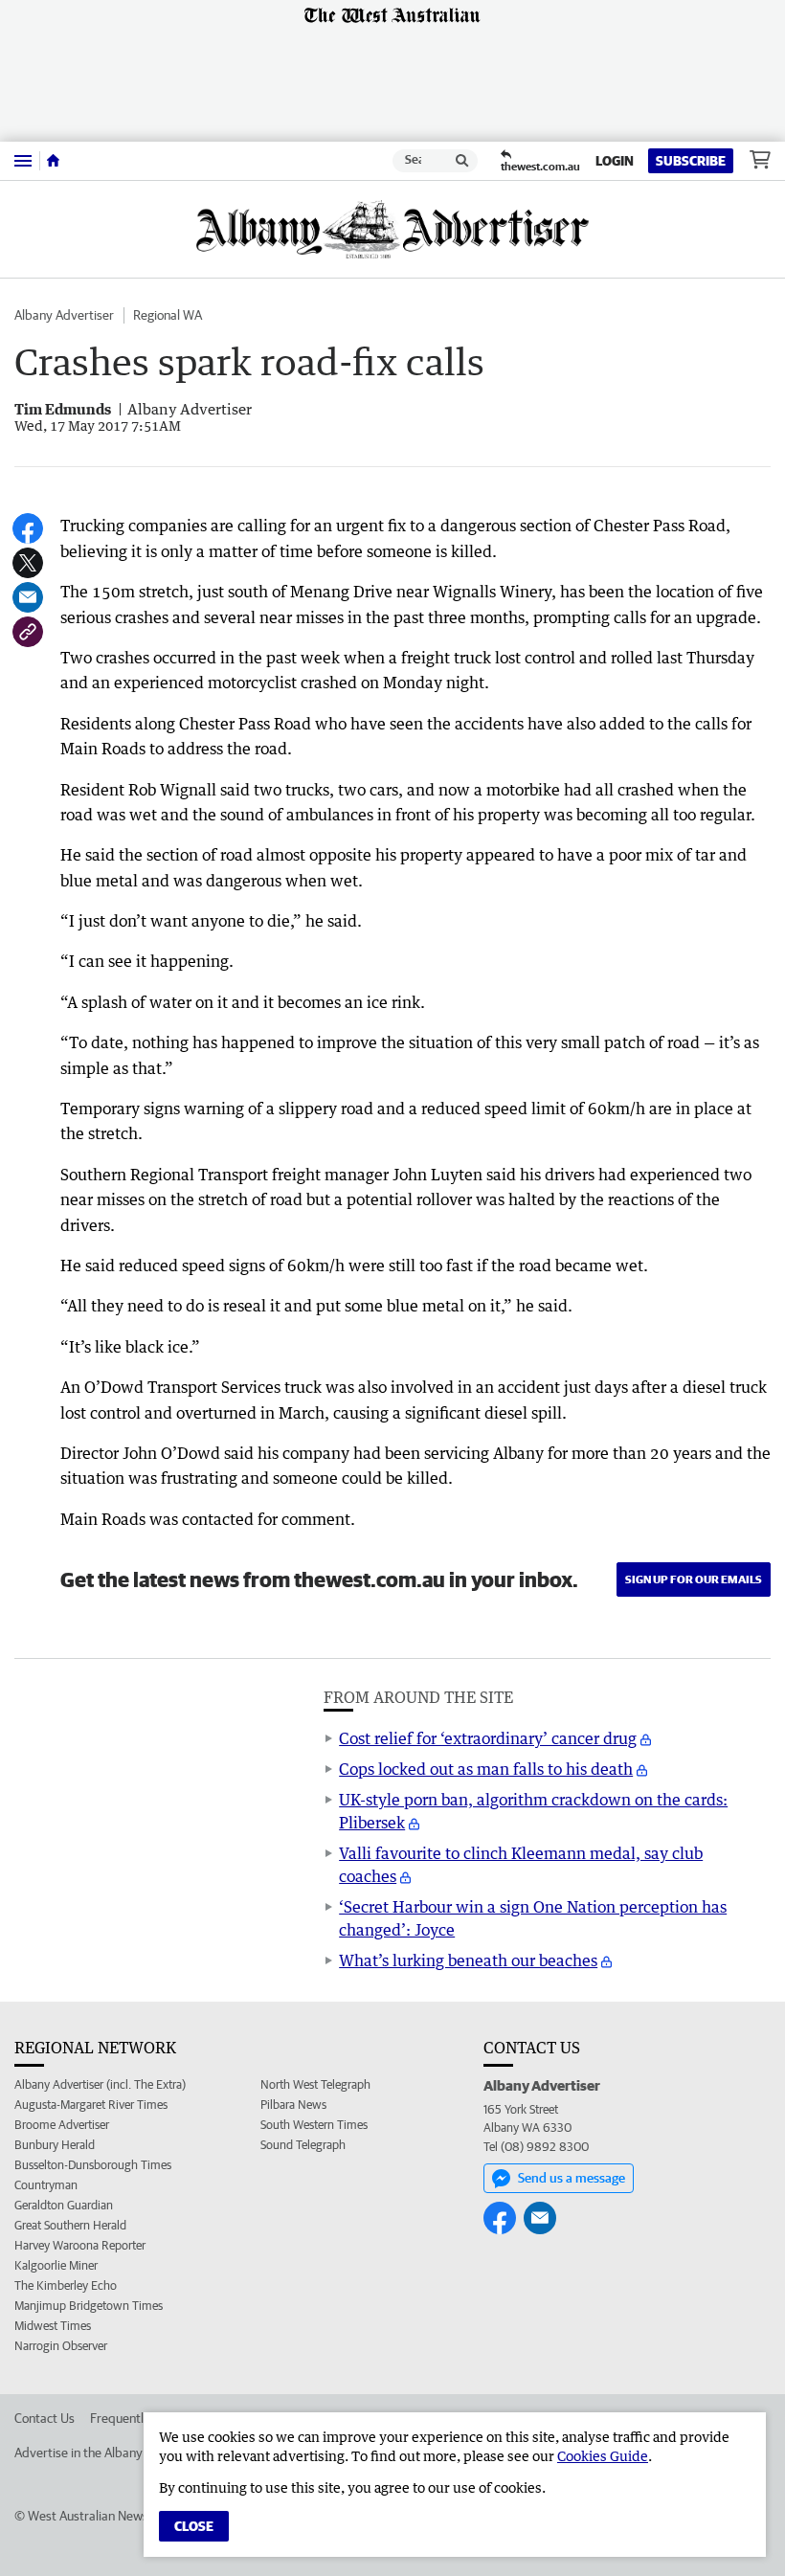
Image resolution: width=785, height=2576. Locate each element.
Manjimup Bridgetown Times (89, 2306)
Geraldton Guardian (64, 2205)
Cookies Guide (603, 2456)
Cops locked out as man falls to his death (486, 1769)
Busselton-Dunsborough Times (93, 2165)
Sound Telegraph (303, 2145)
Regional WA (168, 315)
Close (194, 2526)
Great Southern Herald (70, 2225)
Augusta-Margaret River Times (91, 2105)
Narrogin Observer (61, 2346)
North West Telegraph (315, 2084)
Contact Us (45, 2418)
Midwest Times (53, 2326)
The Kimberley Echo (66, 2285)
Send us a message (572, 2178)
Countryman (46, 2185)
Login (615, 161)
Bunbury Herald (55, 2145)
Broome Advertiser (62, 2125)
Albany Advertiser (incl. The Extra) (100, 2084)
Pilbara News (293, 2105)
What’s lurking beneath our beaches (468, 1960)
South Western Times (314, 2125)
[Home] (53, 161)
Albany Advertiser (64, 315)
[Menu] (23, 160)
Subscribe (691, 161)
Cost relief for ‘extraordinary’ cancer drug (488, 1738)
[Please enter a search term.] (462, 161)
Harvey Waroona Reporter (80, 2245)
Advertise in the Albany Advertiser (109, 2453)
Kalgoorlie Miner (56, 2265)
